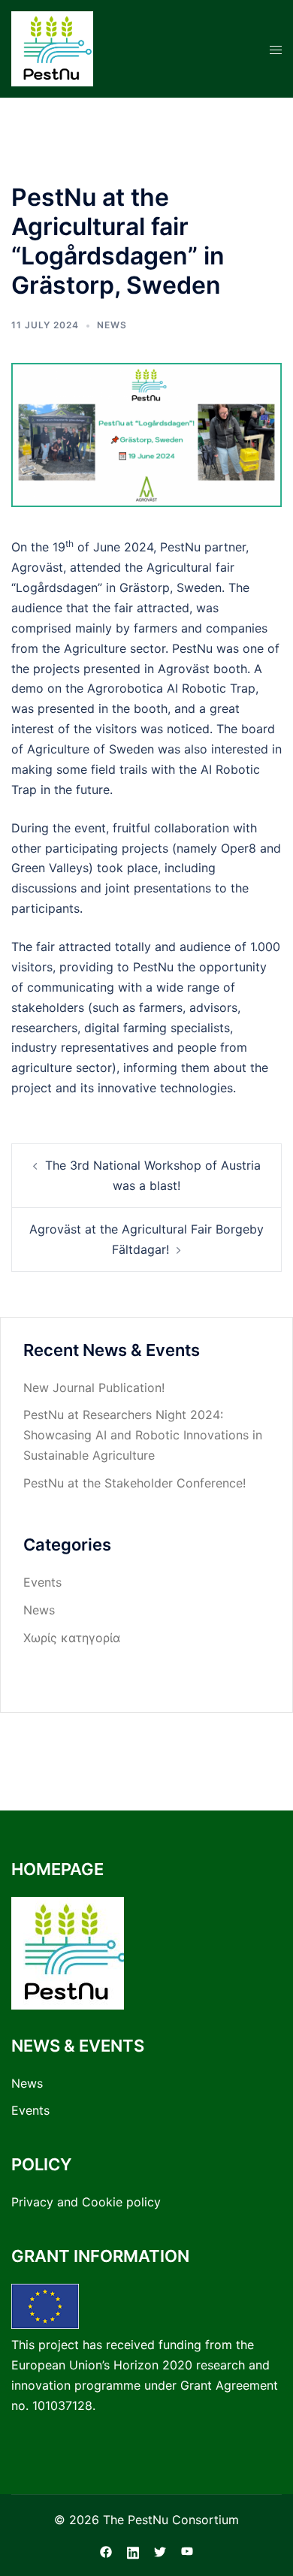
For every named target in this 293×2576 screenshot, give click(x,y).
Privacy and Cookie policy (86, 2202)
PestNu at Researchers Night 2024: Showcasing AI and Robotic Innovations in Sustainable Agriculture (143, 1435)
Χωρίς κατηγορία (72, 1638)
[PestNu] (52, 47)
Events (42, 1582)
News (112, 325)
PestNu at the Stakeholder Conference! (134, 1483)
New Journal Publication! (94, 1388)
